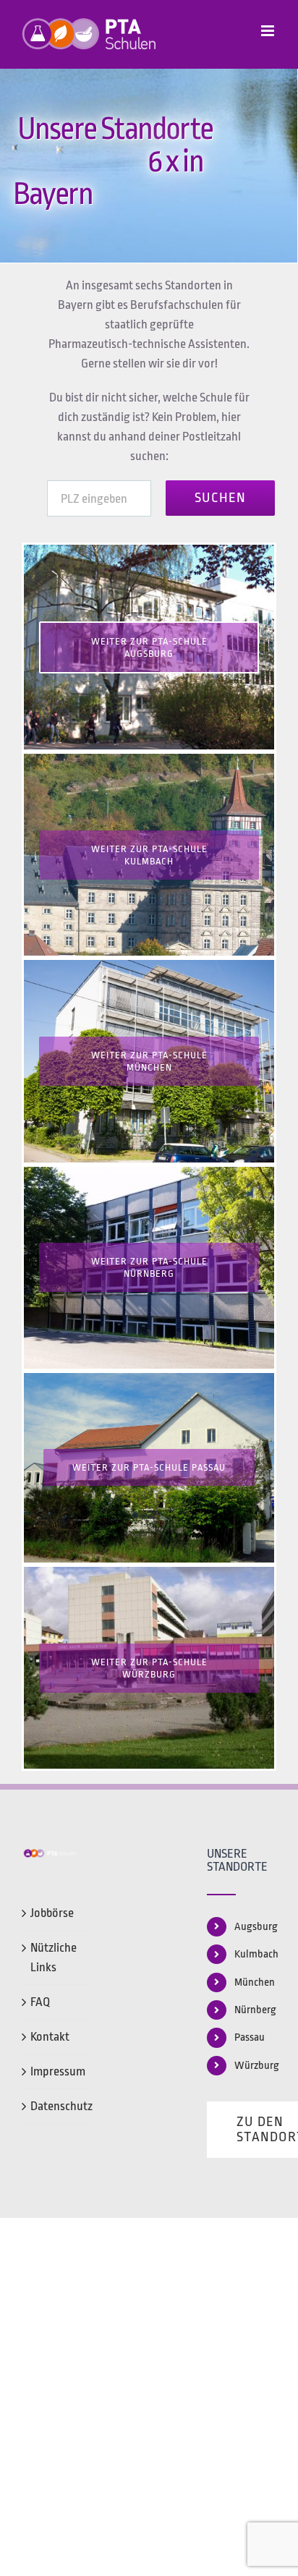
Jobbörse (52, 1913)
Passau (250, 2037)
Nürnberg (255, 2010)
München (255, 1982)
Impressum (57, 2071)
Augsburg (255, 1927)
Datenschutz (57, 2106)
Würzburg (255, 2066)
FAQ (40, 2002)
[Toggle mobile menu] (269, 31)
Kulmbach (255, 1954)
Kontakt (50, 2037)
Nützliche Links (54, 1957)
